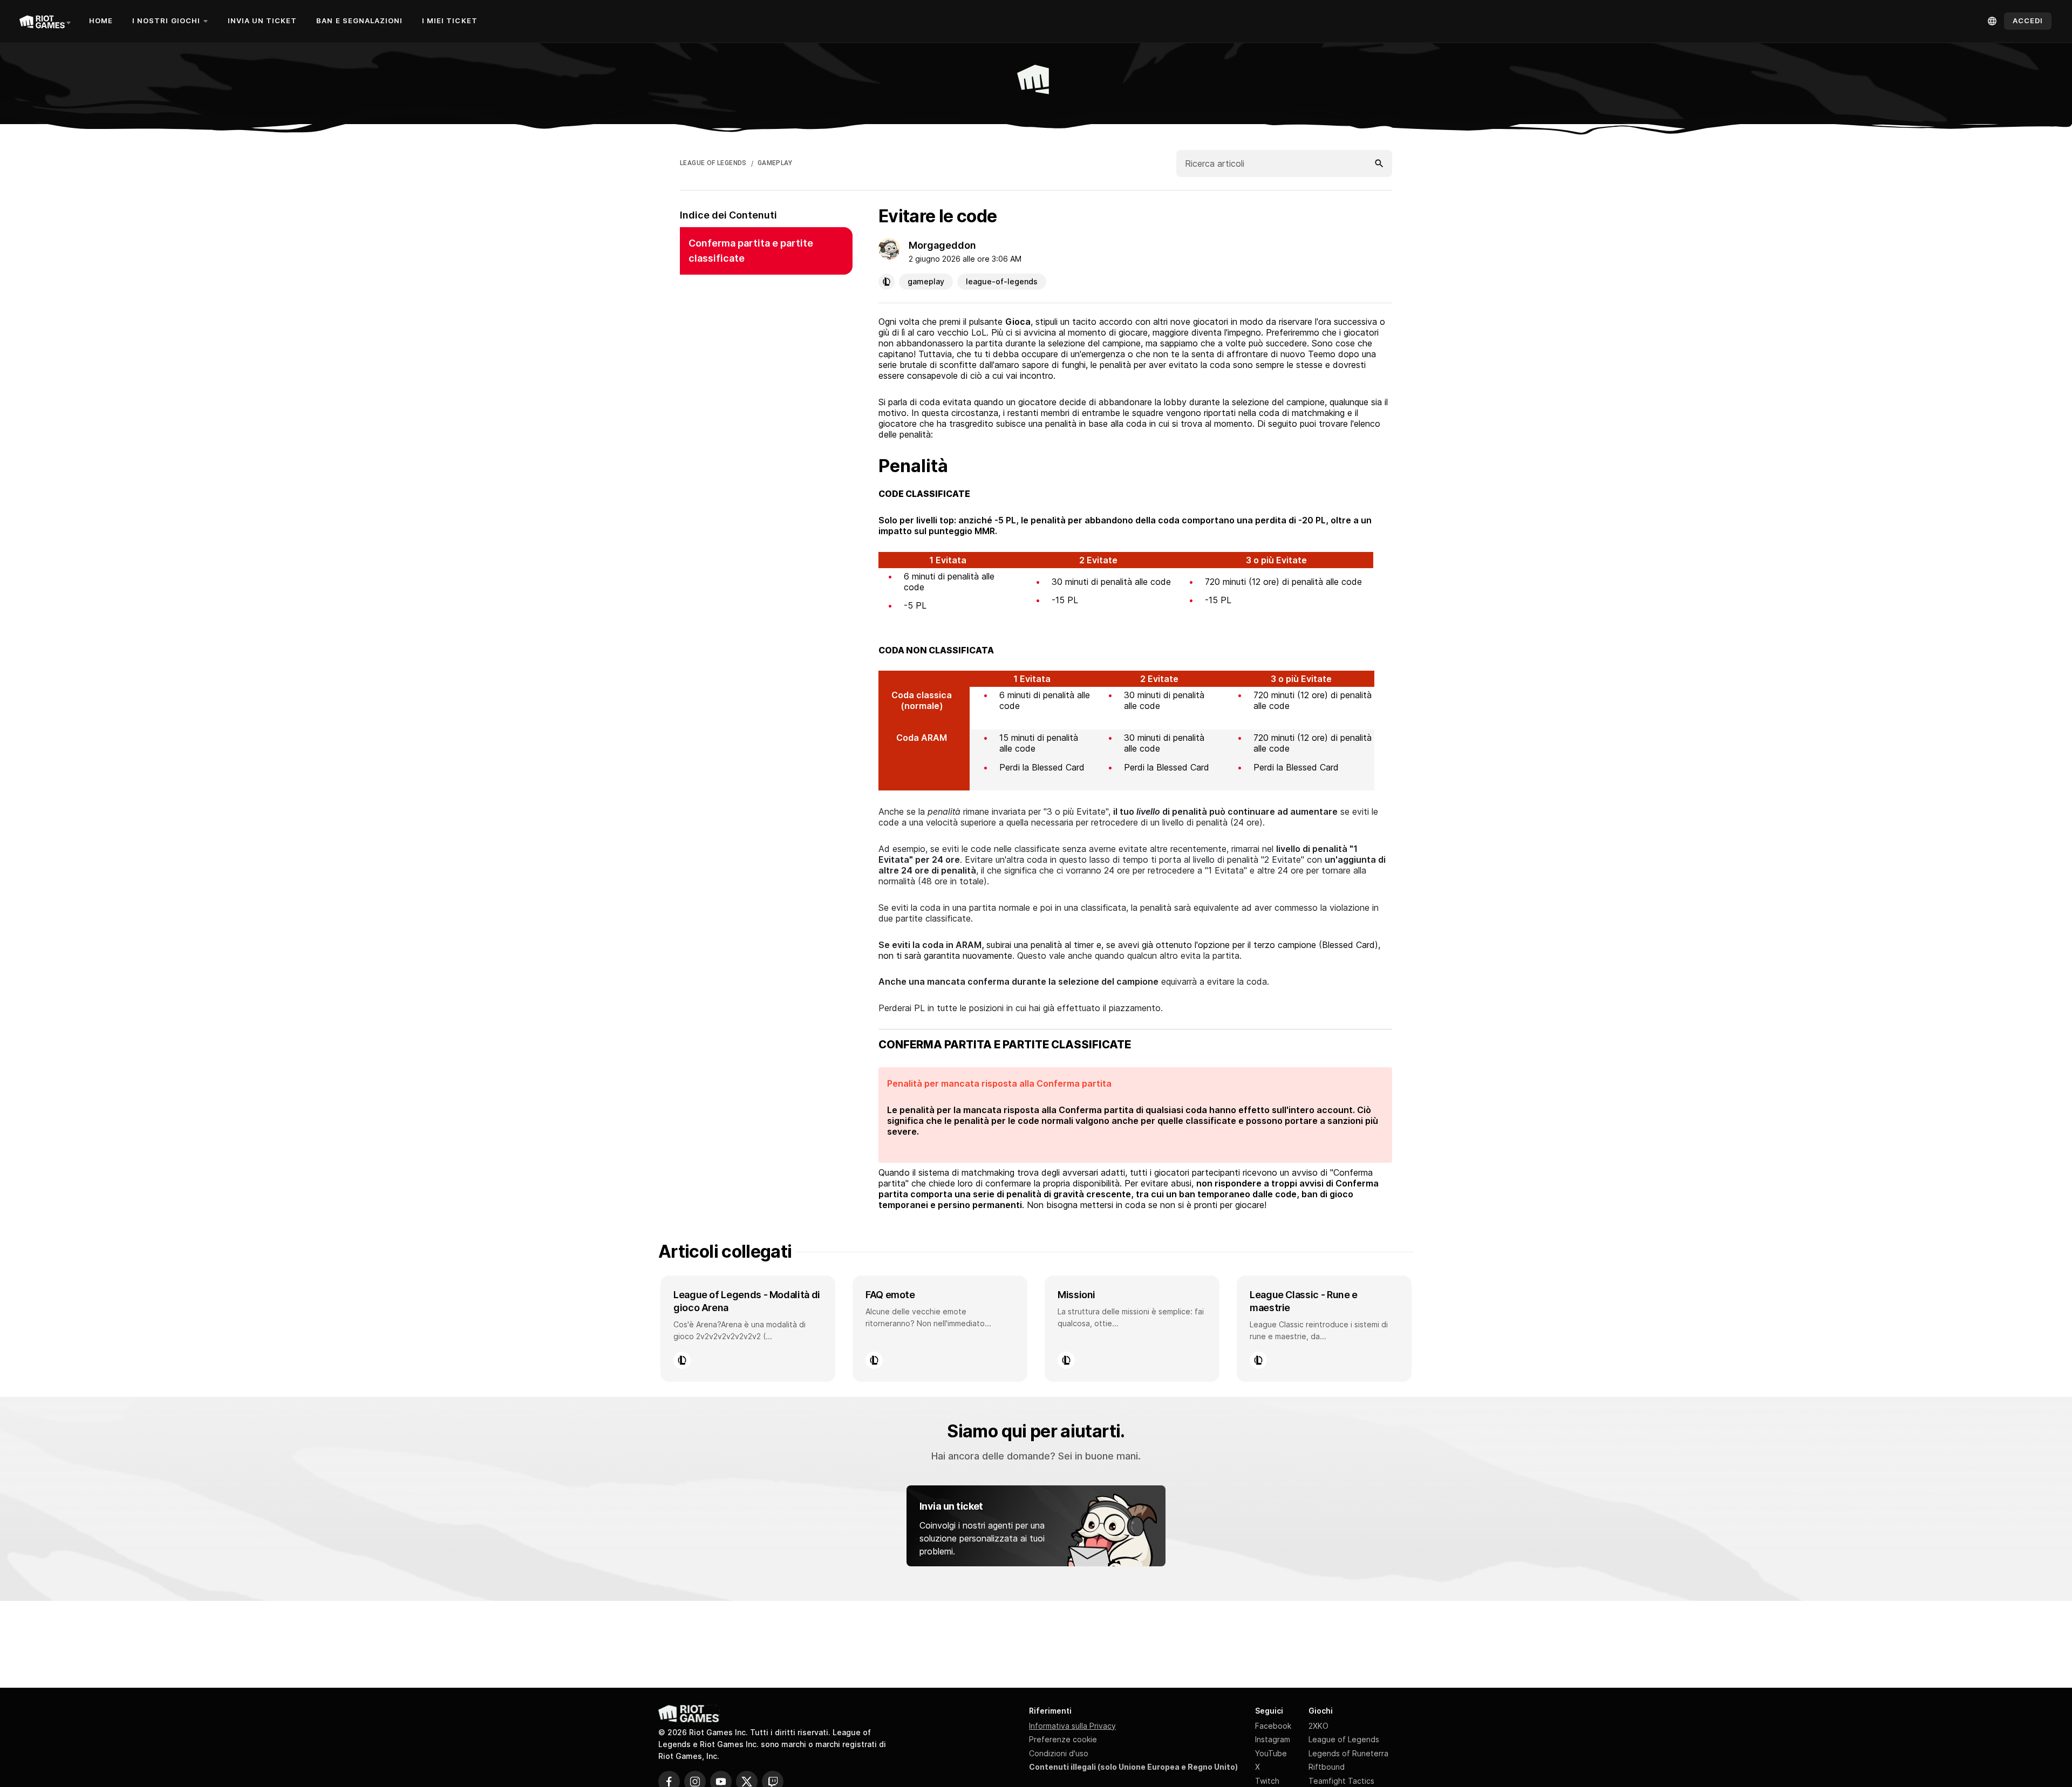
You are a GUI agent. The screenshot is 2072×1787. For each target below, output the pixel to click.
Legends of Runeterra (1348, 1753)
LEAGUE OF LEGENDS (713, 163)
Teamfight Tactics (1341, 1781)
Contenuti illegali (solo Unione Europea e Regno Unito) (1133, 1767)
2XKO (1318, 1726)
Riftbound (1327, 1767)
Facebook (1273, 1726)
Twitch (1267, 1781)
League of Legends (1344, 1739)
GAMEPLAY (775, 163)
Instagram (1273, 1739)
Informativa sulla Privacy (1072, 1726)
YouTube (1271, 1753)
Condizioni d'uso (1059, 1753)
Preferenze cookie (1063, 1739)
